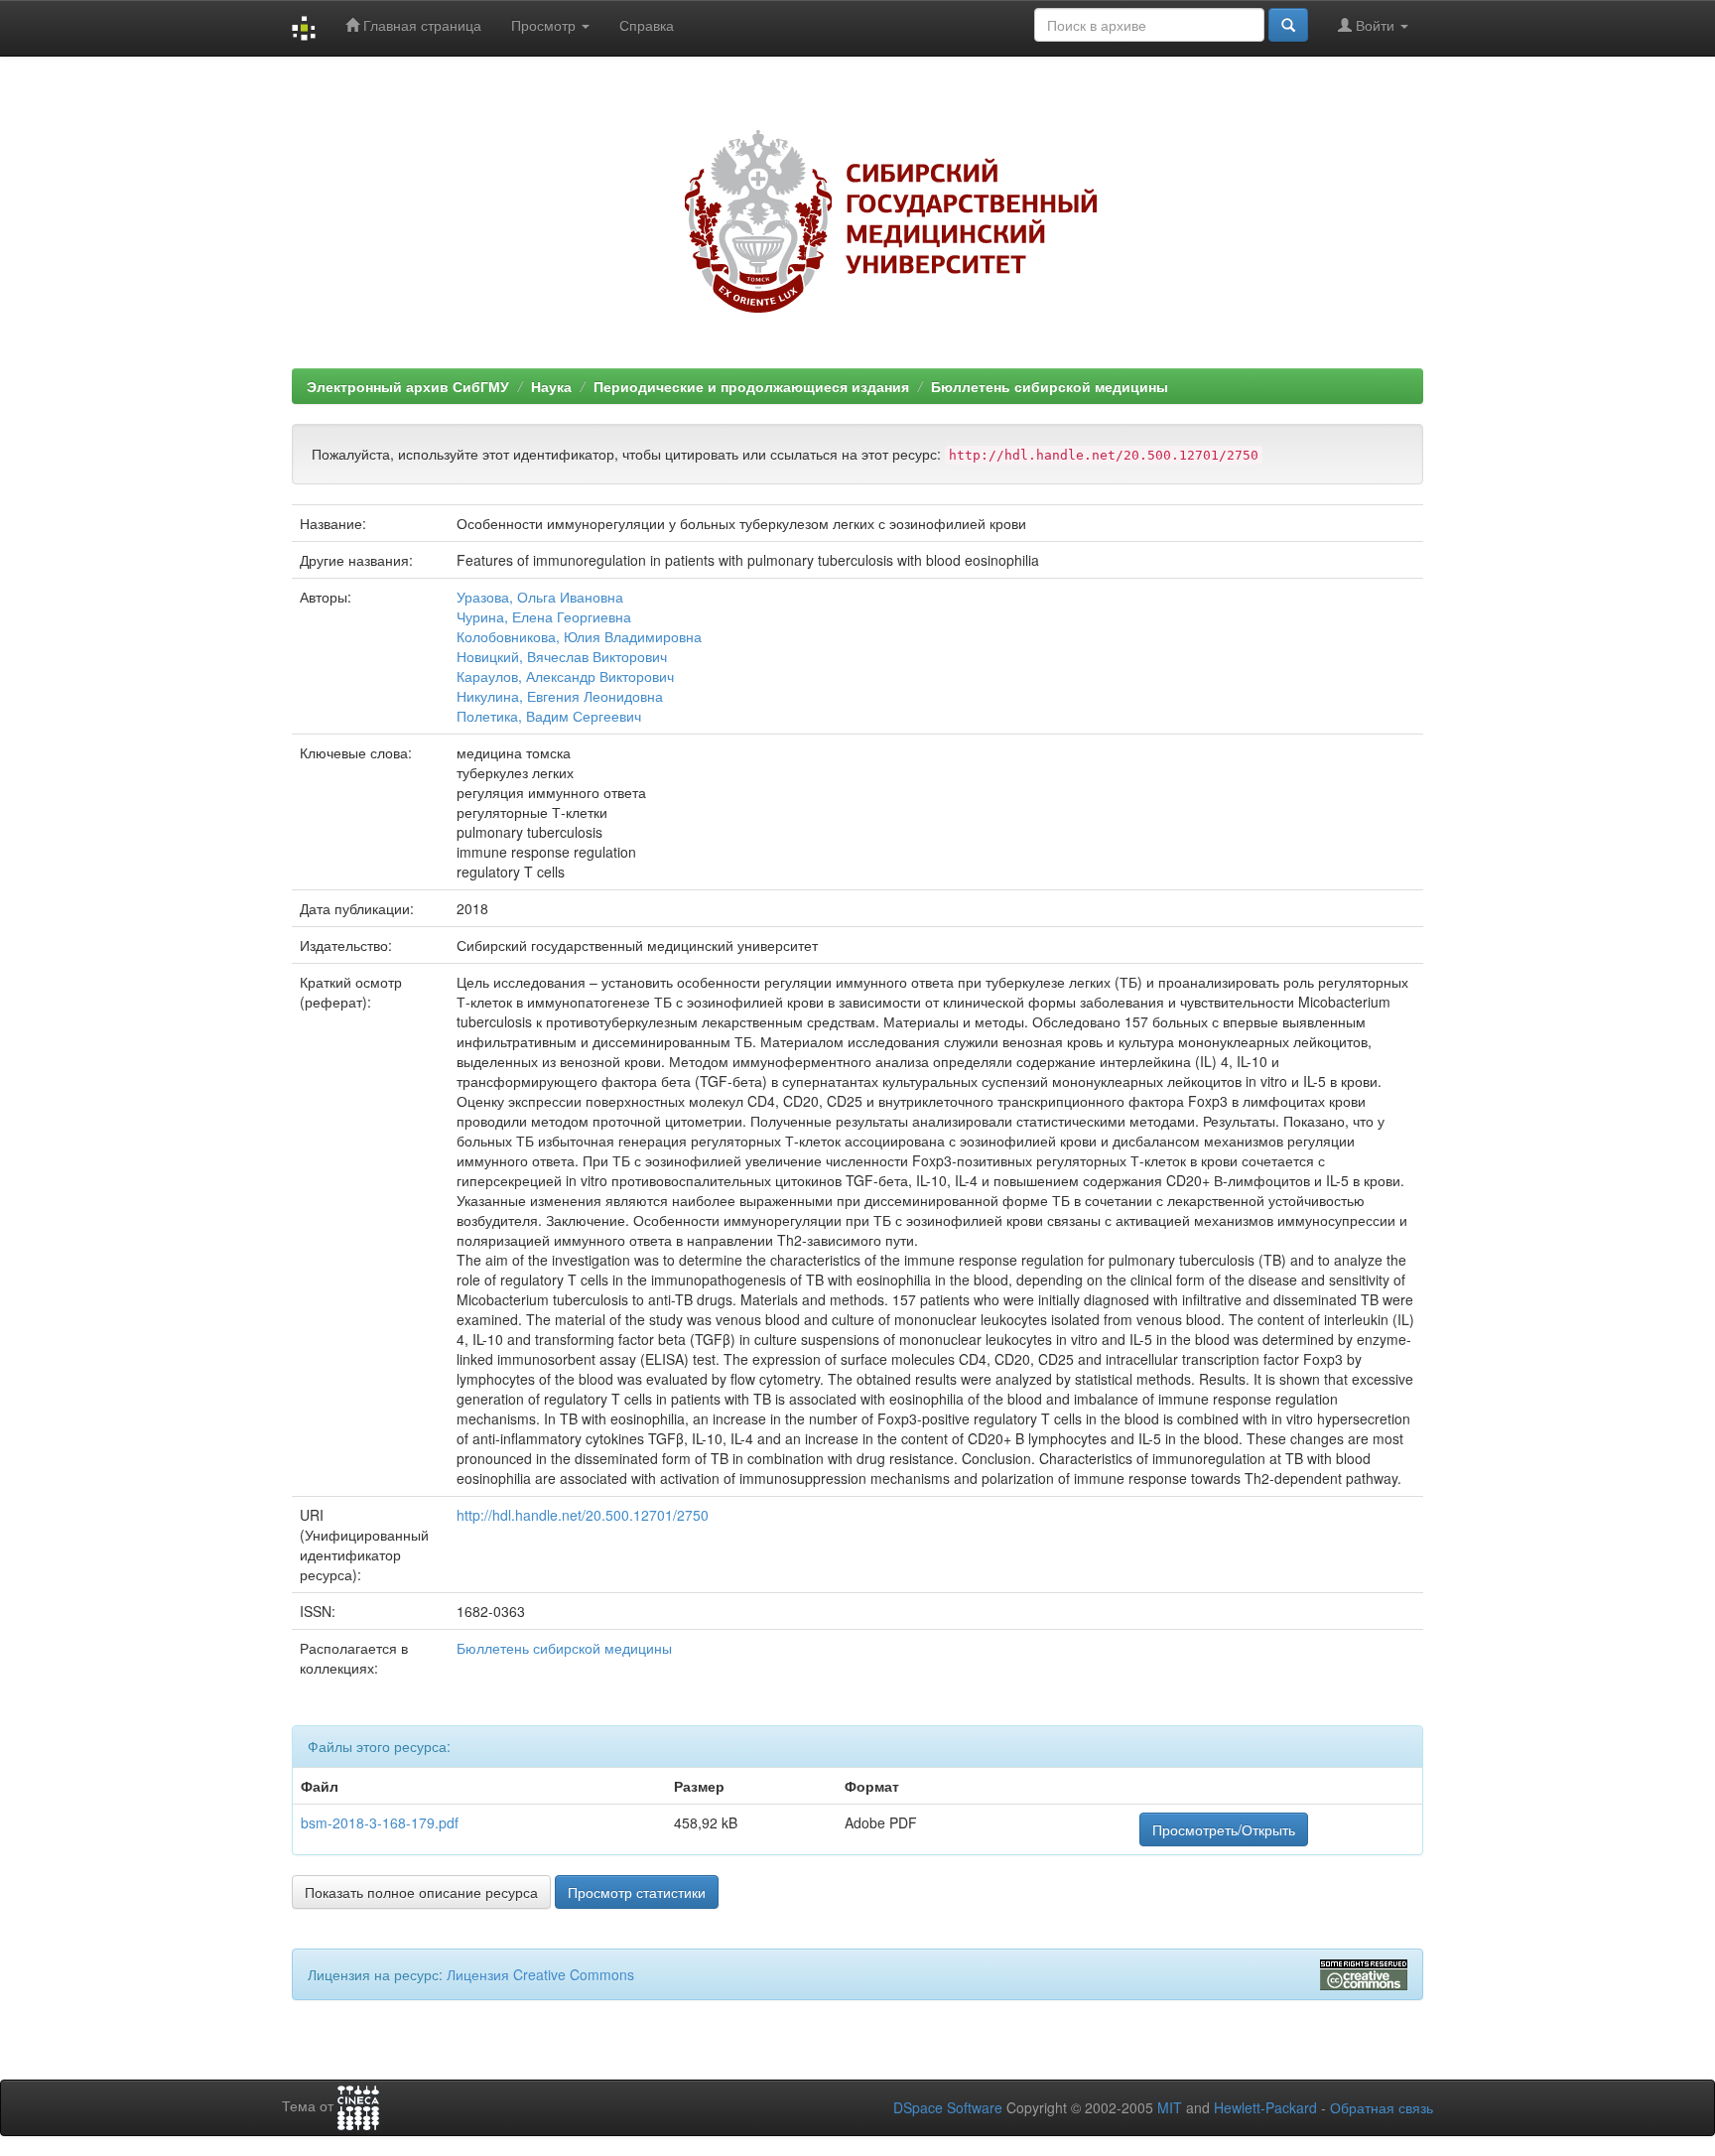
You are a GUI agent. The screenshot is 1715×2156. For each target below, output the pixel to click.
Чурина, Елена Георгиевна (544, 616)
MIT (1170, 2107)
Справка (647, 25)
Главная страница (420, 25)
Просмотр (545, 25)
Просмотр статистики (637, 1892)
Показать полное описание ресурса (421, 1892)
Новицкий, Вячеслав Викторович (562, 656)
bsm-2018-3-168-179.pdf (380, 1822)
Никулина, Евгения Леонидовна (560, 696)
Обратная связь (1382, 2107)
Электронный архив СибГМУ (408, 386)
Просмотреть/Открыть (1224, 1829)
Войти (1375, 25)
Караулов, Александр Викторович (565, 676)
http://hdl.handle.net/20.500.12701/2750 (583, 1515)
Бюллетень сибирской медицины (1050, 386)
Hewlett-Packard (1265, 2107)
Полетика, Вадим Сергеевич (549, 716)
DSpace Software (948, 2107)
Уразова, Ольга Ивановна (540, 597)
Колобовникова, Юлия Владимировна (579, 636)
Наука (551, 386)
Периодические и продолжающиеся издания (751, 386)
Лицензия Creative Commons (540, 1974)
